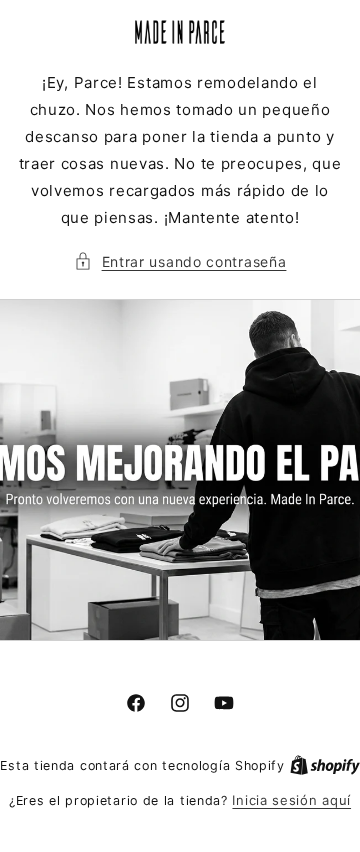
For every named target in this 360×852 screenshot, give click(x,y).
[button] (180, 261)
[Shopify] (325, 765)
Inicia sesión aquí (291, 800)
